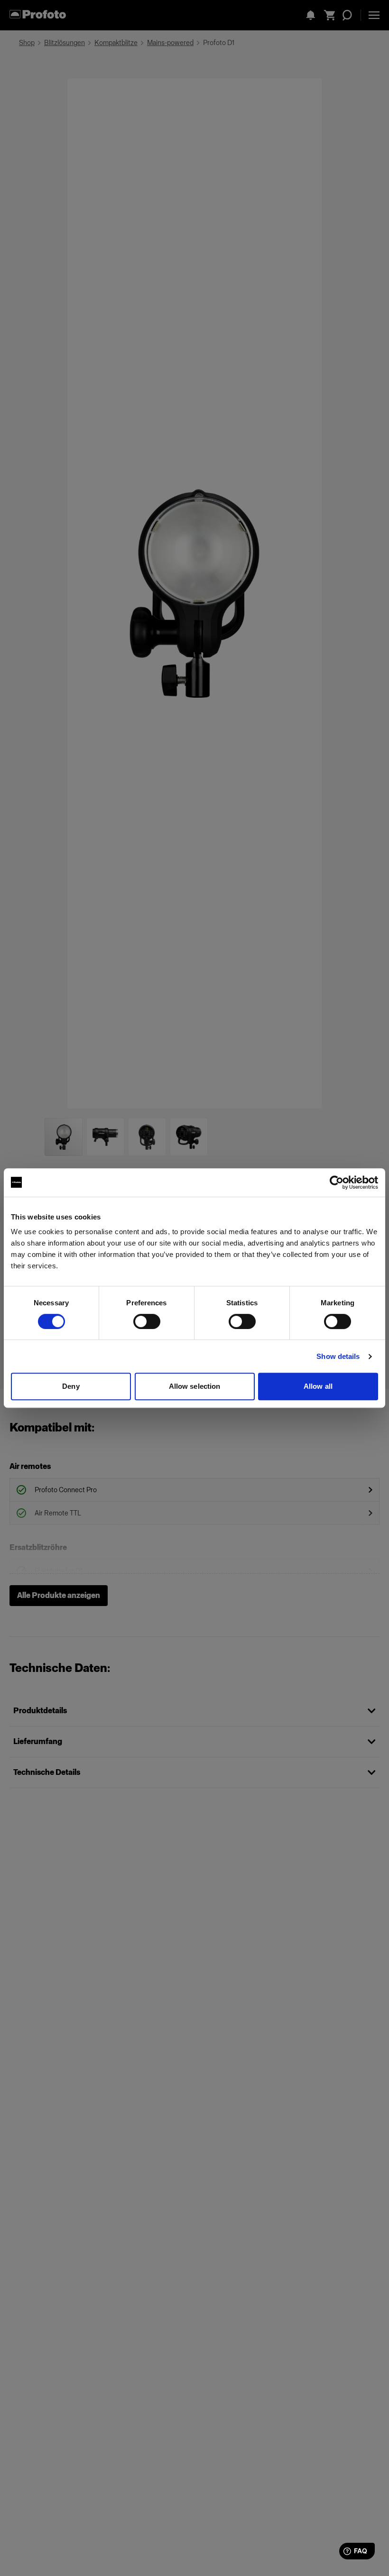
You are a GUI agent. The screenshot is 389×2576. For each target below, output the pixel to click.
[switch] (147, 1321)
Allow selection (195, 1386)
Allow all (318, 1386)
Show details (338, 1356)
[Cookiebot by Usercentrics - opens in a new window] (337, 1182)
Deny (71, 1386)
